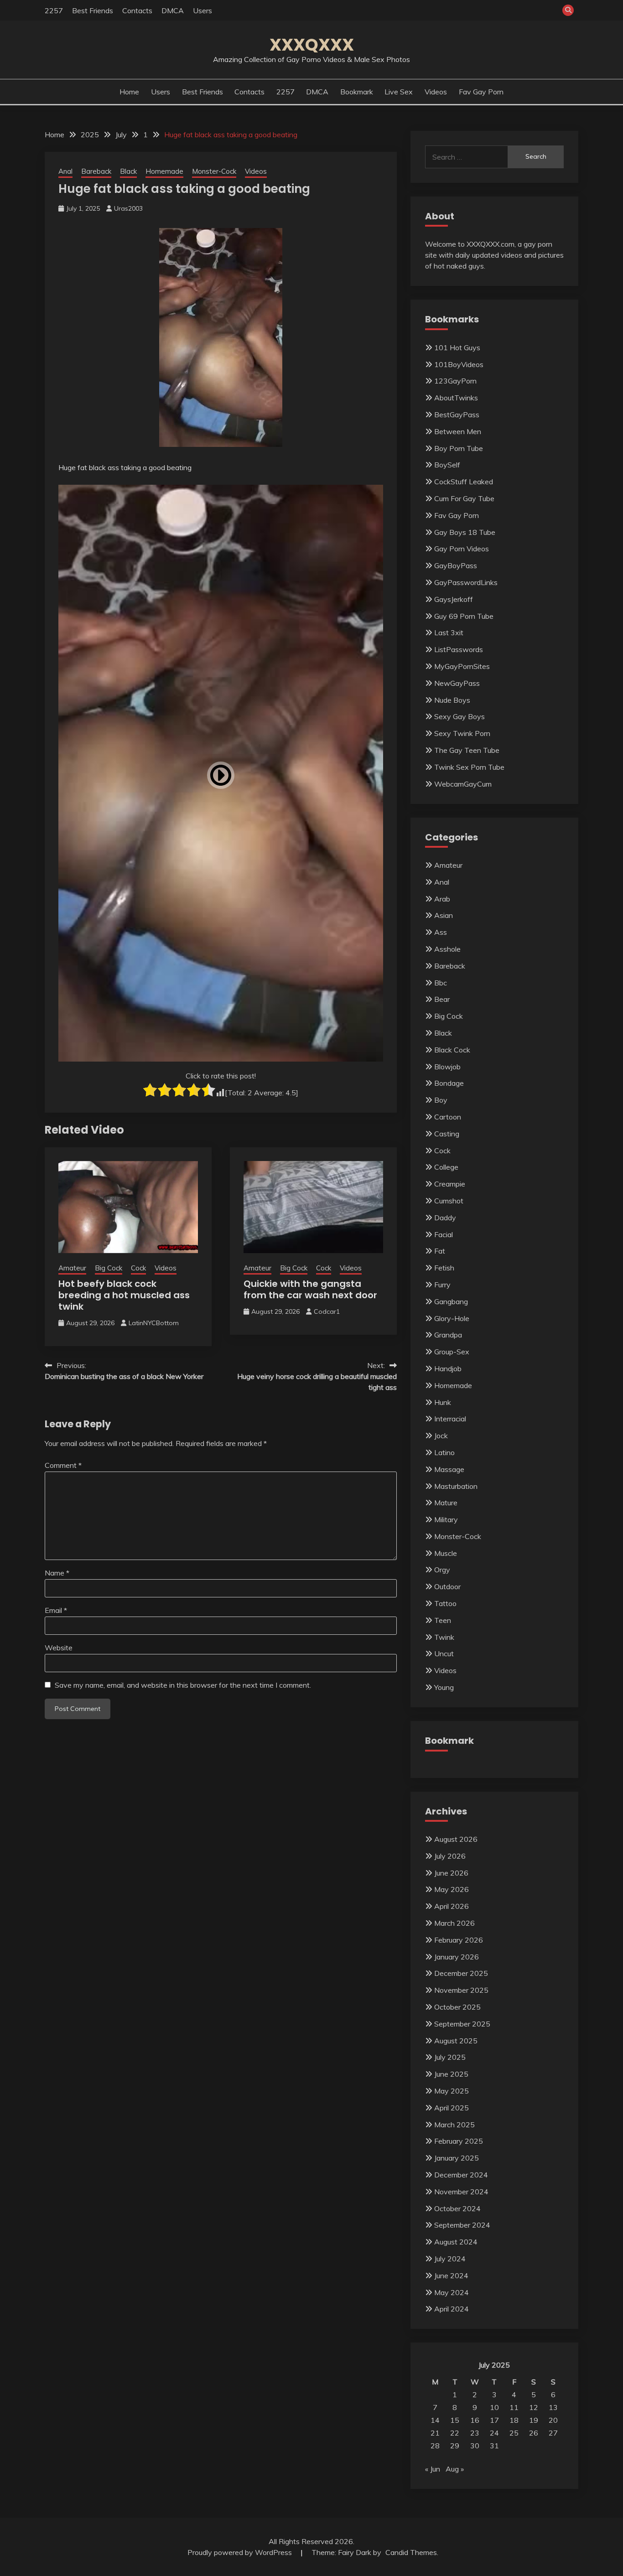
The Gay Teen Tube (467, 750)
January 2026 (457, 1957)
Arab (442, 899)
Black (128, 171)
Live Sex (399, 92)
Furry (442, 1285)
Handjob (448, 1368)
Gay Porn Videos (462, 549)
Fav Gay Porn (481, 92)
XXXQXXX (312, 45)
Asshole (447, 949)
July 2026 (450, 1856)
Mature (446, 1503)
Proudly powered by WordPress (241, 2552)
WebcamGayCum (463, 784)
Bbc (441, 983)
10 (494, 2407)
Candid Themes (411, 2552)
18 (514, 2420)
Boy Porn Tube (459, 448)
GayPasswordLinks (466, 582)
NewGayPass (457, 683)
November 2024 (461, 2192)
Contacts (137, 10)
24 (494, 2433)
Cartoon (448, 1117)
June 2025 (451, 2074)
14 (435, 2420)
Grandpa (448, 1335)
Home (129, 92)
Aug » (455, 2469)
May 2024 (452, 2292)
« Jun (433, 2469)
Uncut (444, 1653)
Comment (63, 1465)
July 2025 (450, 2057)
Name (57, 1573)
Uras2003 (128, 208)
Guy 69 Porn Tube (464, 616)
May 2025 (452, 2091)
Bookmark (357, 92)
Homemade (164, 171)
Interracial (450, 1419)
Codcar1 (327, 1311)
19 (534, 2420)
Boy (441, 1100)
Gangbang (451, 1301)
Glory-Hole (452, 1318)
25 (514, 2433)
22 (455, 2433)
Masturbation (456, 1486)
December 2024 (461, 2175)
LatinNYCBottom (154, 1323)
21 (435, 2433)
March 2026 (454, 1923)
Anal (65, 171)
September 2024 (462, 2225)
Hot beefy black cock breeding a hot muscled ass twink (124, 1295)
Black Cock (452, 1050)
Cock (138, 1268)
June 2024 (451, 2275)
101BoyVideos (459, 364)
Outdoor (447, 1586)
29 (455, 2446)
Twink (444, 1637)
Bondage (449, 1083)
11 (514, 2407)
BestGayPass (457, 415)
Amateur (72, 1268)
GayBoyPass (456, 565)
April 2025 (452, 2108)
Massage (449, 1469)
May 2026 (452, 1889)
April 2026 (452, 1906)
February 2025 (459, 2141)
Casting (447, 1134)
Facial (444, 1234)
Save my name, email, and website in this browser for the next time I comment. (183, 1685)
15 (455, 2420)
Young (444, 1687)
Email (56, 1610)
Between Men (458, 431)
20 (553, 2420)
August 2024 (456, 2242)
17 (494, 2420)
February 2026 (459, 1940)
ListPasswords (459, 649)
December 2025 (461, 1973)
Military (446, 1519)
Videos (436, 92)
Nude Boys (452, 700)
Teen (443, 1620)
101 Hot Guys (457, 347)
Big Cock (109, 1268)
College (446, 1167)
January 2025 (457, 2158)
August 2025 (456, 2041)
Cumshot (449, 1201)
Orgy (442, 1570)
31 (494, 2446)
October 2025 (457, 2007)
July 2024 (450, 2259)
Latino (444, 1452)
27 (553, 2433)
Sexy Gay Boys (459, 716)
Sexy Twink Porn (462, 733)
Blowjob (447, 1067)
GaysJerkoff (454, 599)
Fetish (444, 1268)
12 (534, 2407)
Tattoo (445, 1603)
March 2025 (454, 2125)
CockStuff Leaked (464, 482)
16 (475, 2420)
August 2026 (456, 1839)
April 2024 (452, 2309)
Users (202, 10)
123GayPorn (455, 381)
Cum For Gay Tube (464, 498)
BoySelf (447, 465)
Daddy (445, 1218)
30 (475, 2446)
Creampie (450, 1184)
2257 (54, 10)
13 (553, 2407)
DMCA (173, 10)
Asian (444, 915)
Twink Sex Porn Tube (469, 767)
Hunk (443, 1402)
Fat (440, 1251)
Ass (441, 932)
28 (435, 2446)
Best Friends (93, 10)
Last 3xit (449, 632)
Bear (442, 999)
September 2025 (462, 2024)
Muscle (446, 1553)
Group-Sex (452, 1352)
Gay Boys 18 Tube (465, 532)
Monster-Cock (214, 171)
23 (475, 2433)
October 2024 (457, 2208)
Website (59, 1648)
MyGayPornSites (462, 666)
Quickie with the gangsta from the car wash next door (310, 1289)
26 (534, 2433)
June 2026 (451, 1873)
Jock (441, 1436)
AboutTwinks (456, 398)
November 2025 (461, 1990)
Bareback (96, 171)
